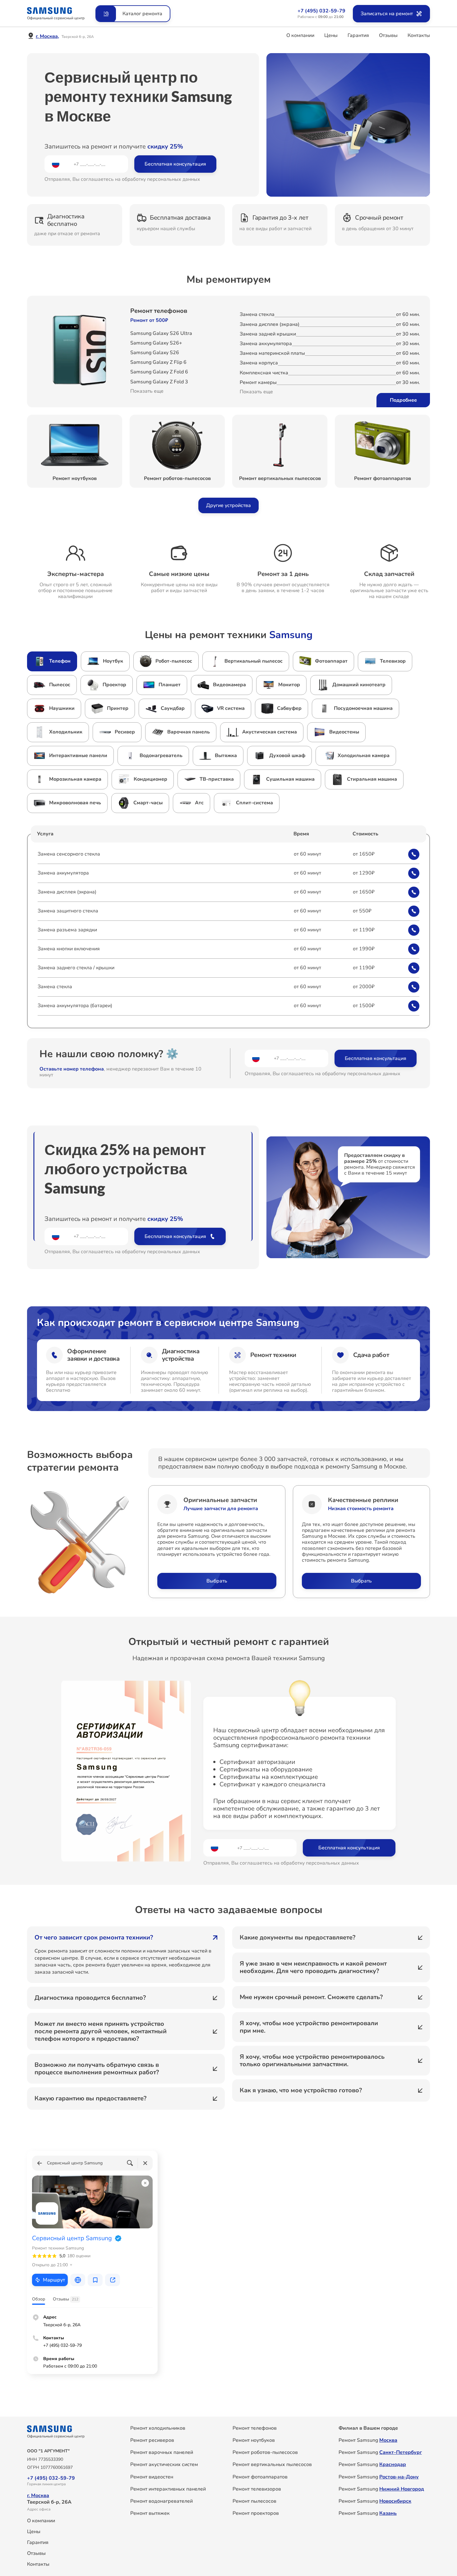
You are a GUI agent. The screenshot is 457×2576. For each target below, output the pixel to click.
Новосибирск (395, 2501)
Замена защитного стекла (68, 911)
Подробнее (403, 400)
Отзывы (388, 35)
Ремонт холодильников (158, 2428)
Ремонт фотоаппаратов (260, 2477)
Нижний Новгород (402, 2489)
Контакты (419, 35)
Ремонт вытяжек (150, 2513)
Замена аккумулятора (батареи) (75, 1006)
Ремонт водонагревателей (162, 2501)
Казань (388, 2513)
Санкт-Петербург (401, 2452)
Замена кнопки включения (69, 949)
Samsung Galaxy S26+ (156, 343)
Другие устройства (228, 505)
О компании (300, 35)
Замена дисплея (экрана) (67, 892)
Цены (331, 35)
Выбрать (217, 1581)
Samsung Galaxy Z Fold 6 (159, 372)
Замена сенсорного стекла (69, 854)
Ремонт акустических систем (164, 2464)
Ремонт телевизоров (257, 2489)
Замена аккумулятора (63, 873)
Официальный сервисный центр (56, 18)
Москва (388, 2440)
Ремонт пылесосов (254, 2501)
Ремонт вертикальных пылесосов (272, 2464)
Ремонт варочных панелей (162, 2452)
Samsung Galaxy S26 (155, 353)
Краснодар (393, 2464)
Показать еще (147, 391)
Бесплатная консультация (175, 164)
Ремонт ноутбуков (254, 2440)
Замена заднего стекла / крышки (76, 968)
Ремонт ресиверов (152, 2440)
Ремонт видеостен (152, 2477)
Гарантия (358, 35)
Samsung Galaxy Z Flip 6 (158, 362)
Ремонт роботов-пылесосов (265, 2452)
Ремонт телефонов (159, 311)
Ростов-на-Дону (399, 2477)
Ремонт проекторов (256, 2513)
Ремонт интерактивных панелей (168, 2489)
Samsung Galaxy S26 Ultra (161, 333)
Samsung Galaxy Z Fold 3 (159, 382)
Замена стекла (55, 987)
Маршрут (54, 2280)
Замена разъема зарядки (67, 930)
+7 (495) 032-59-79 (321, 11)
